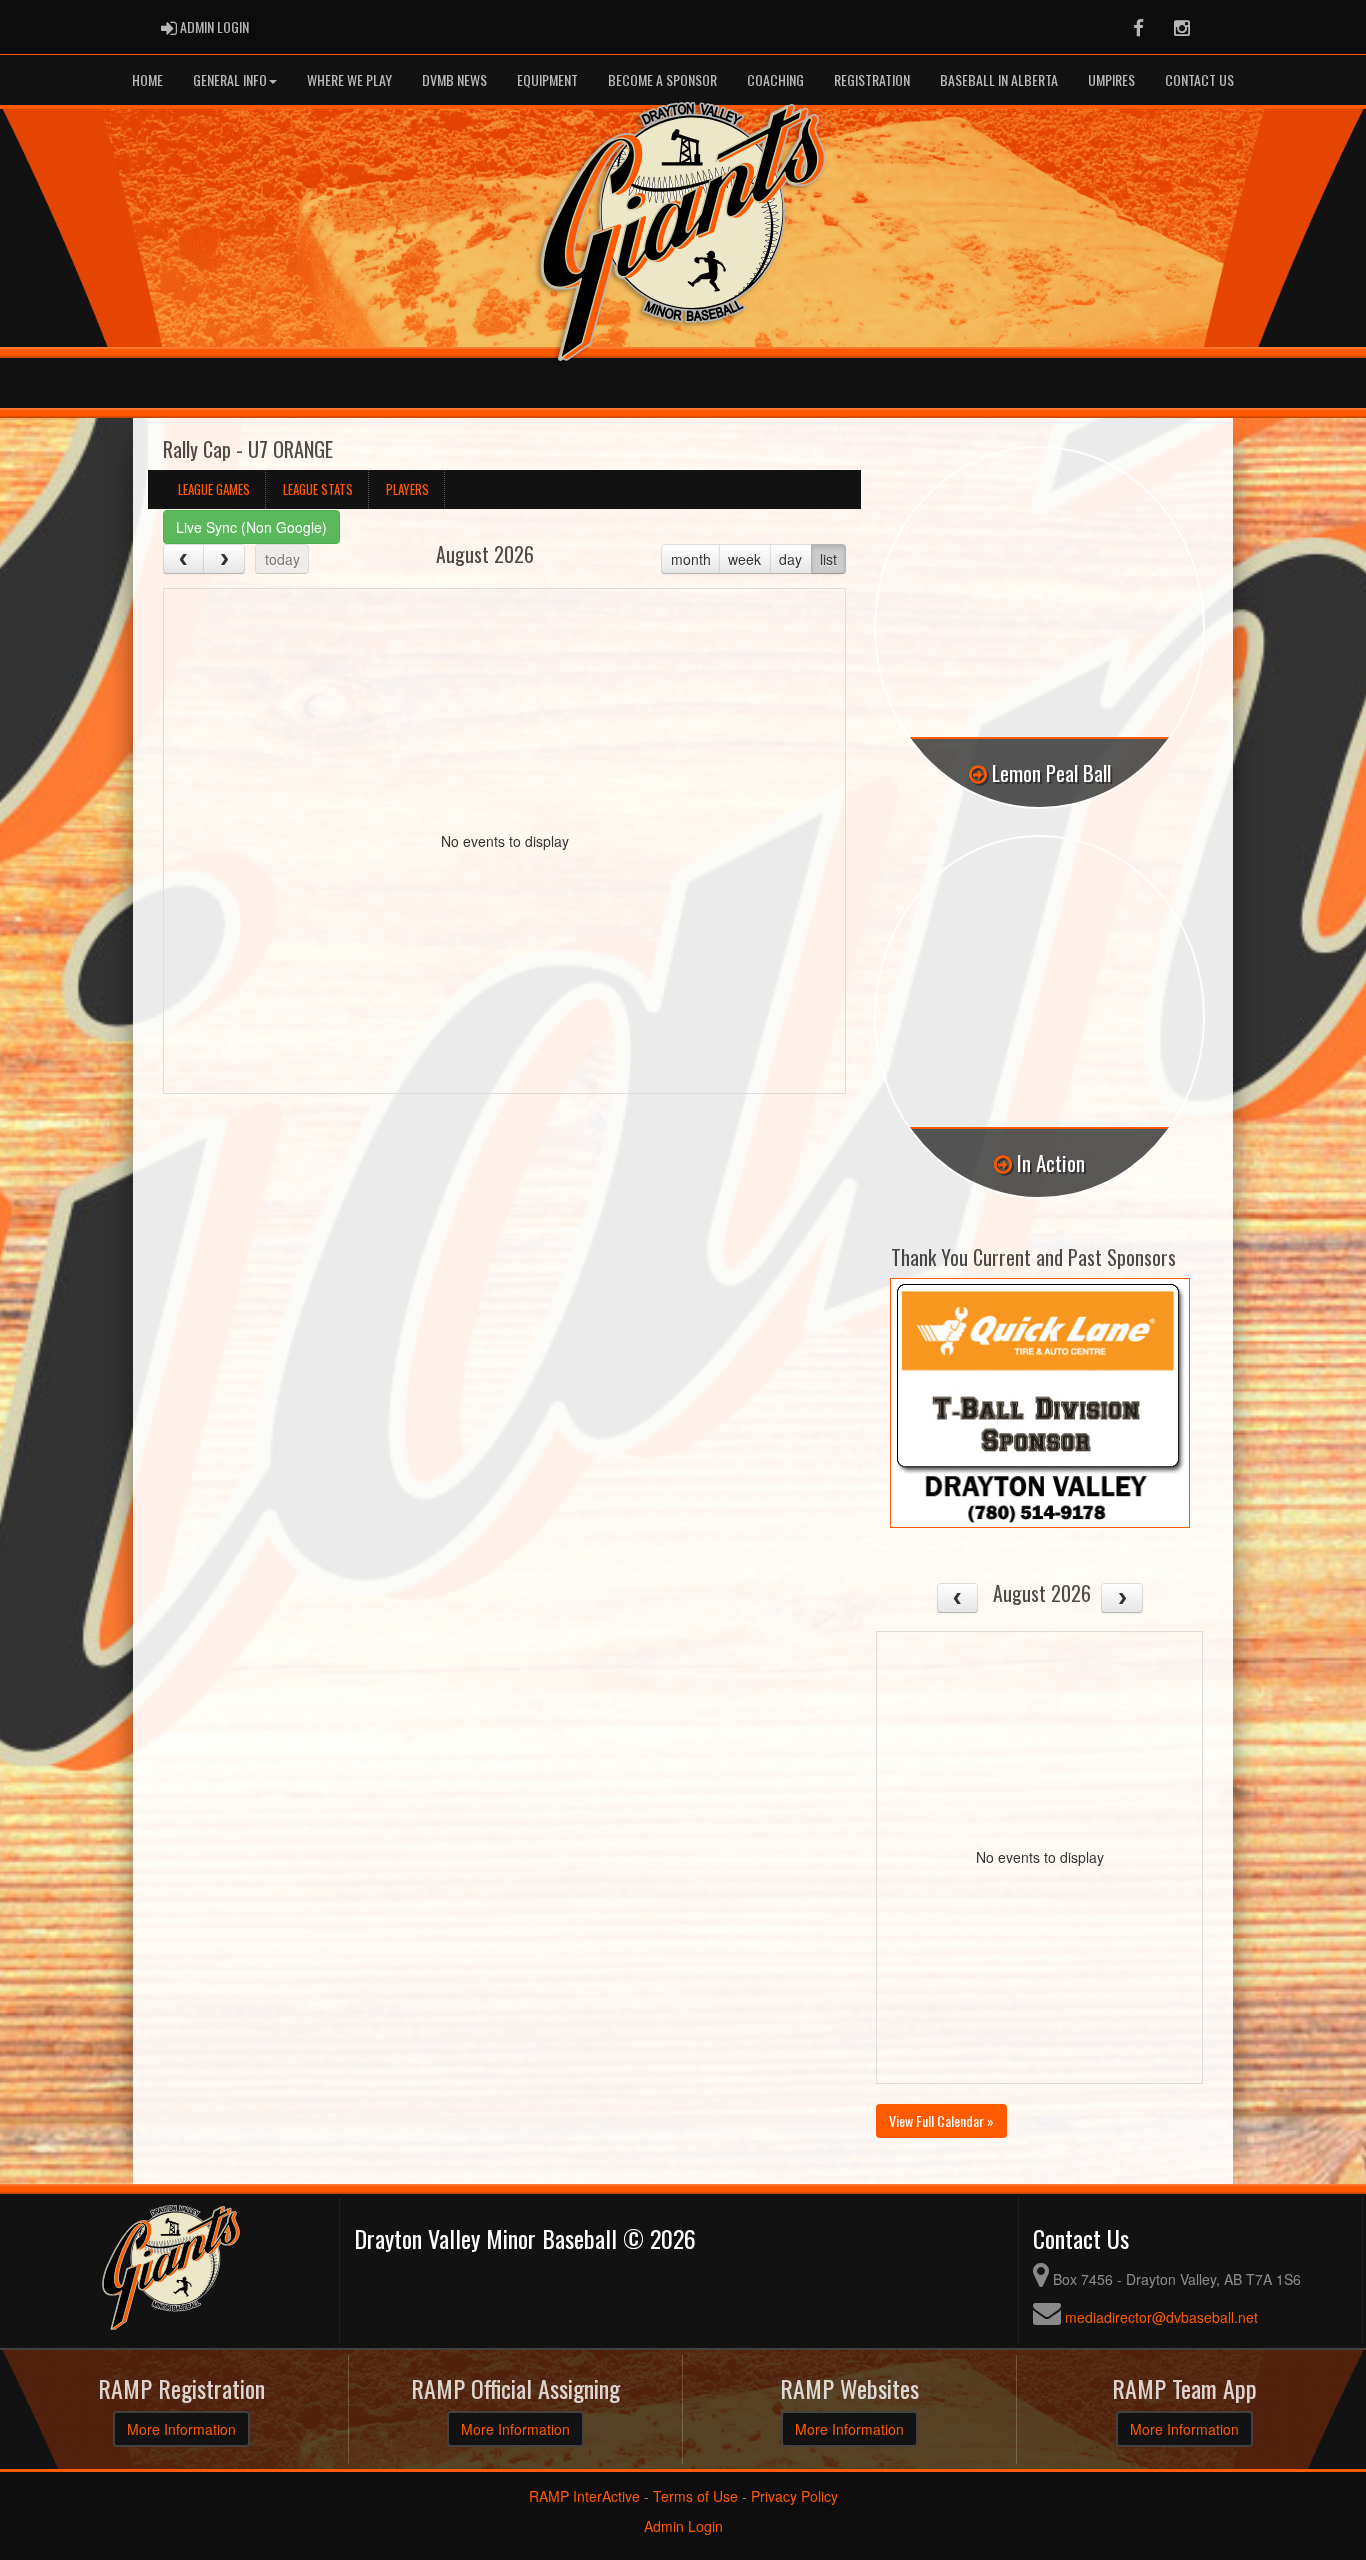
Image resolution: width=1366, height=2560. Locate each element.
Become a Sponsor (662, 79)
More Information (181, 2429)
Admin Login (683, 2526)
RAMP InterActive (584, 2496)
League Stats (318, 489)
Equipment (547, 79)
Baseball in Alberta (999, 79)
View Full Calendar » (941, 2120)
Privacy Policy (794, 2496)
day (790, 559)
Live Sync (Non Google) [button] (251, 527)
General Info (230, 79)
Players (407, 489)
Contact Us (1199, 79)
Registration (872, 79)
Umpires (1111, 79)
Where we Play (349, 79)
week (744, 559)
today (282, 559)
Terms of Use (695, 2496)
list (828, 559)
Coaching (775, 79)
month (691, 559)
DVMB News (454, 79)
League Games (214, 489)
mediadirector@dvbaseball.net (1161, 2317)
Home (147, 79)
